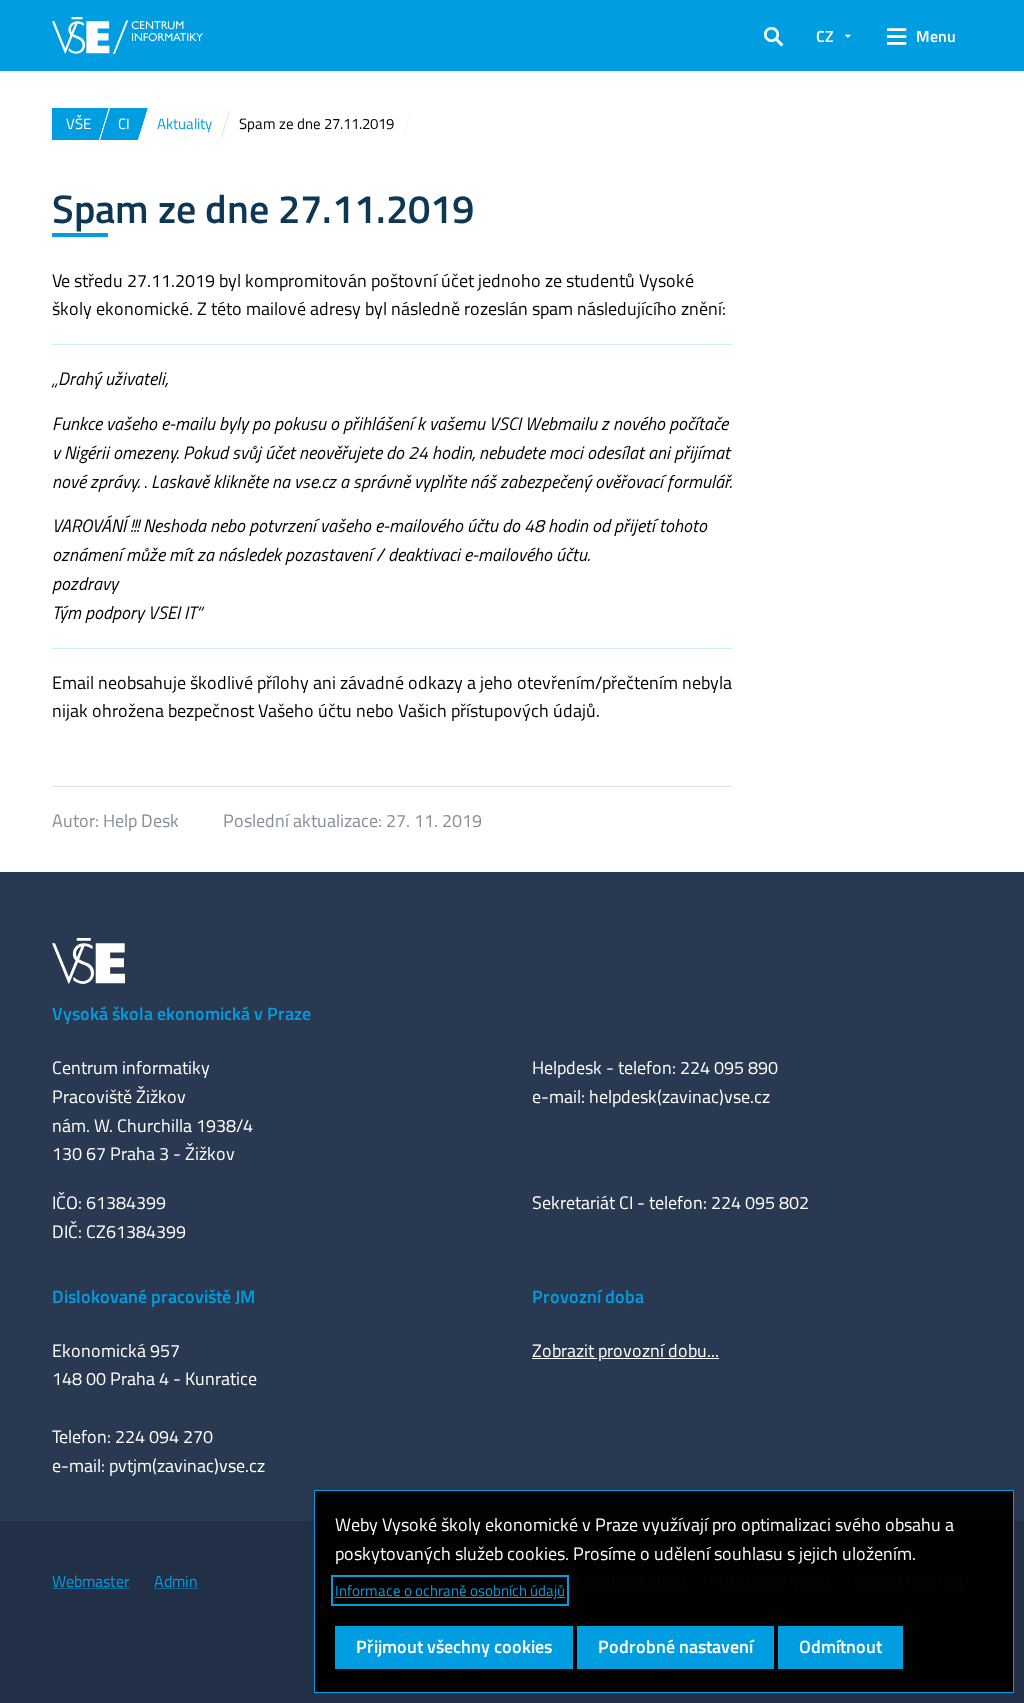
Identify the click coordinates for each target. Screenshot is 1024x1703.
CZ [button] (825, 36)
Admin (176, 1581)
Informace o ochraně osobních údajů (450, 1590)
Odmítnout (840, 1646)
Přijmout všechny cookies (454, 1646)
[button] (773, 36)
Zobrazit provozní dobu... (625, 1350)
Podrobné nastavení (675, 1646)
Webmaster (91, 1581)
